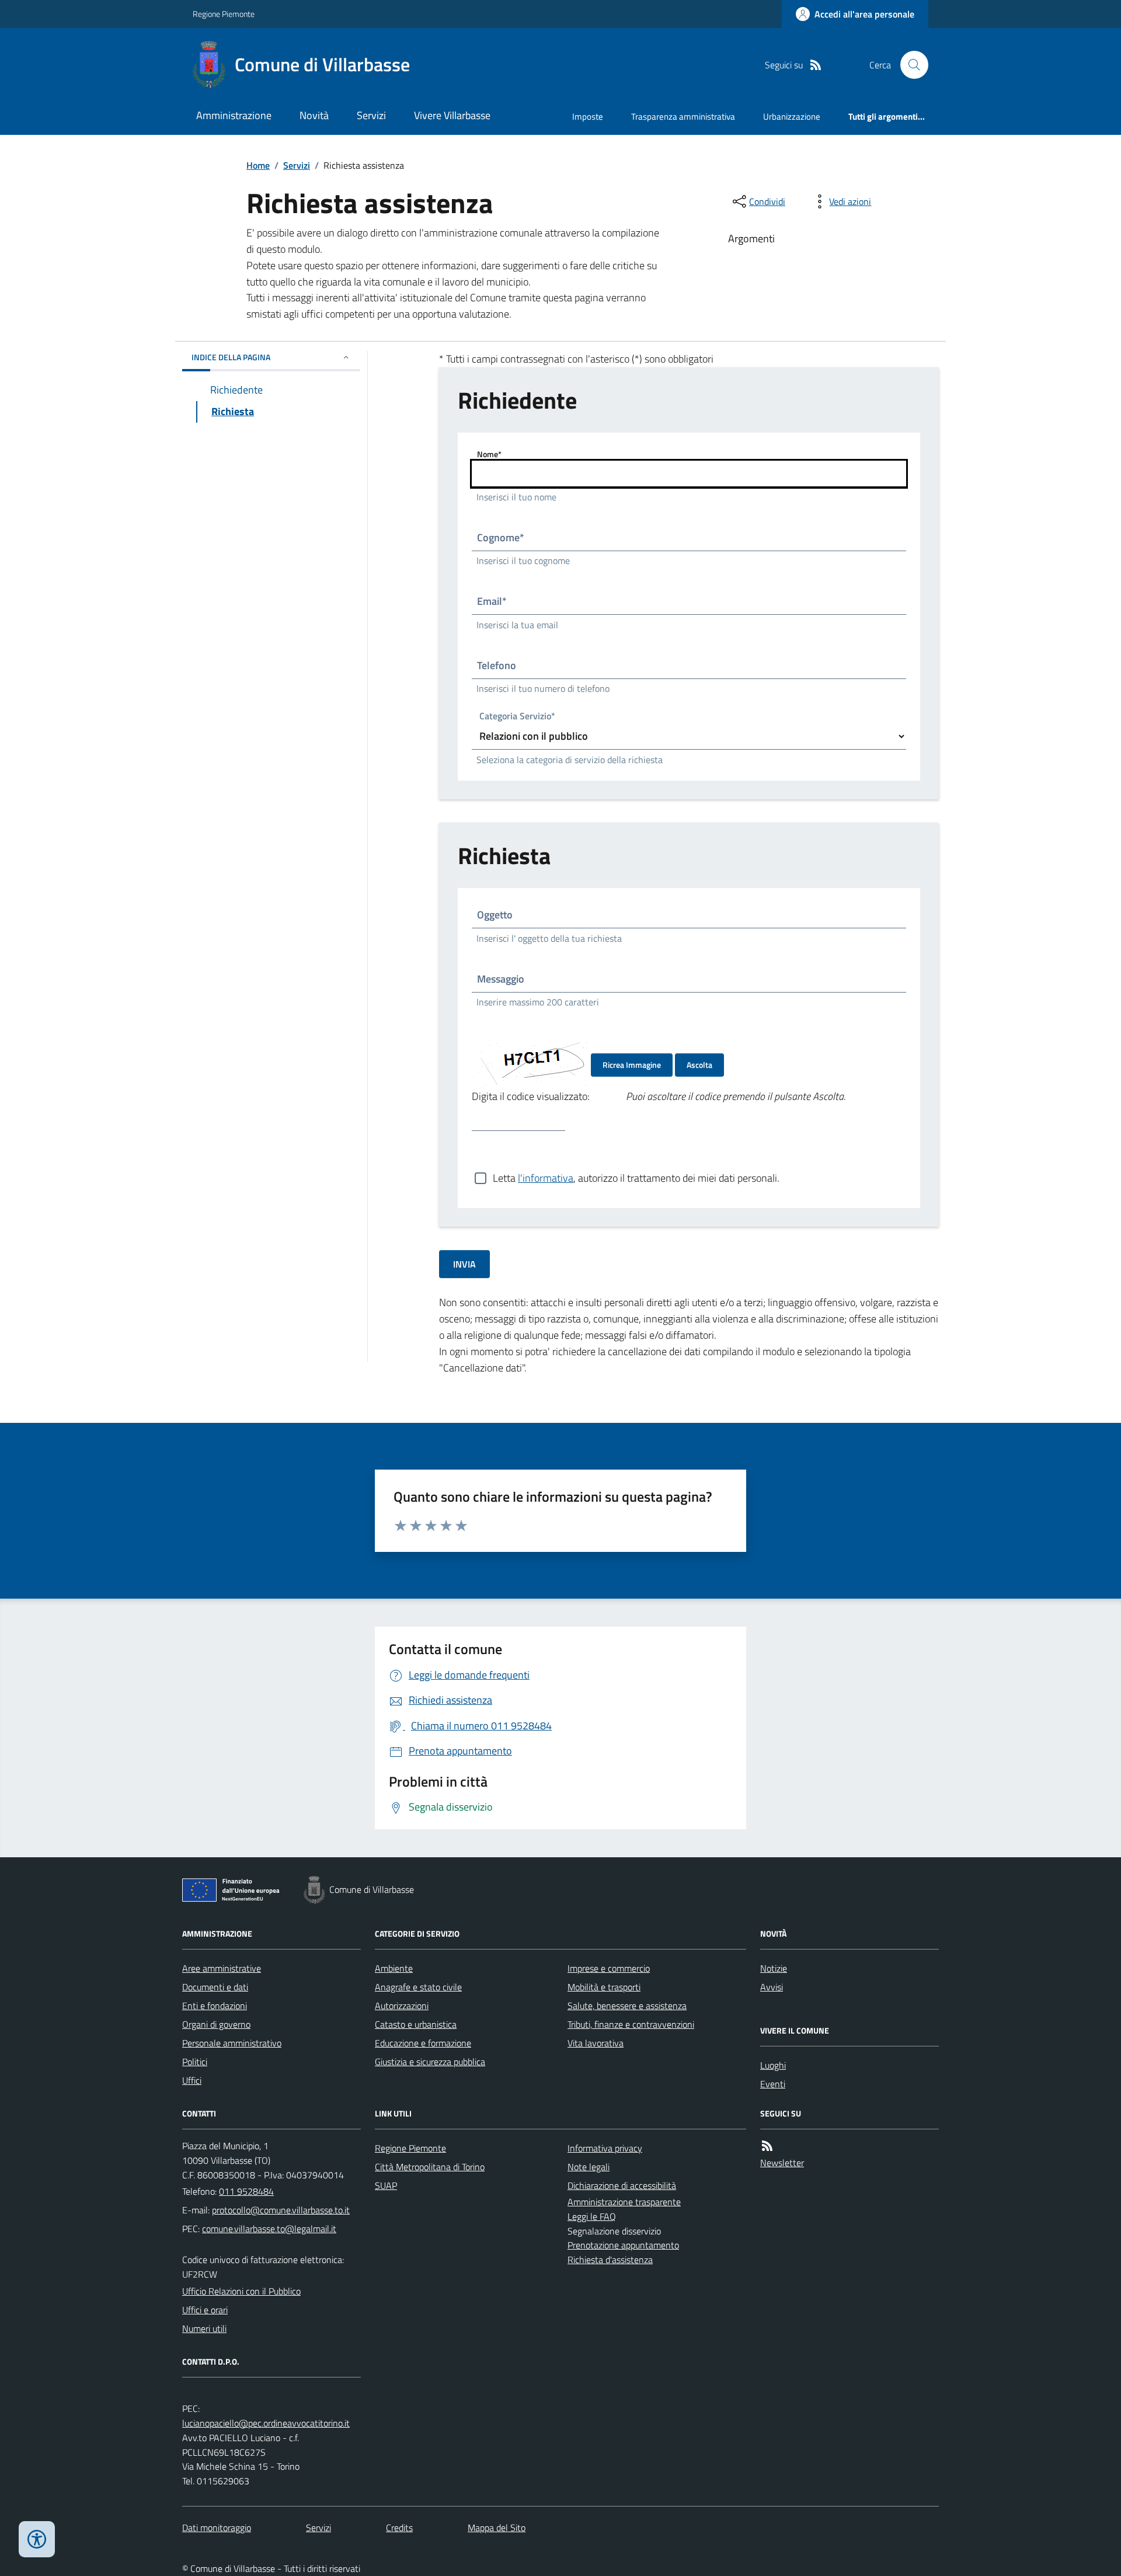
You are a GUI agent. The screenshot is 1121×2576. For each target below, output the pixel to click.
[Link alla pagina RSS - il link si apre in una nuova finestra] (816, 65)
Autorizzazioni (402, 2006)
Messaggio (501, 979)
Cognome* (501, 537)
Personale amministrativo (232, 2043)
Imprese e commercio (609, 1968)
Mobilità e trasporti (604, 1987)
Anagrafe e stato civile (418, 1987)
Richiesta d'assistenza (610, 2260)
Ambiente (394, 1968)
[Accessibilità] (37, 2539)
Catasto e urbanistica (416, 2024)
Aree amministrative (222, 1968)
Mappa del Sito (497, 2528)
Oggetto (495, 915)
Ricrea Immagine (632, 1065)
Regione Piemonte (224, 14)
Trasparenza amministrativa (683, 116)
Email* (492, 601)
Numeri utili (204, 2328)
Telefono (497, 665)
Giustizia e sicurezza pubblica (430, 2062)
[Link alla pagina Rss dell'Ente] (767, 2146)
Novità (314, 115)
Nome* (489, 454)
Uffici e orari (205, 2310)
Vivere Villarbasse (452, 115)
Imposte (588, 116)
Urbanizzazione (792, 116)
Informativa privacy (605, 2148)
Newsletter (782, 2163)
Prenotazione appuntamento (623, 2245)
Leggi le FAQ (592, 2216)
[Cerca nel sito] (910, 65)
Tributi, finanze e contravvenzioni (631, 2024)
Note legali (589, 2167)
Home (258, 165)
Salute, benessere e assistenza (627, 2006)
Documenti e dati (215, 1987)
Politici (195, 2062)
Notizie (774, 1968)
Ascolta (699, 1065)
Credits (399, 2528)
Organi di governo (216, 2024)
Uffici (192, 2080)
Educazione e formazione (423, 2043)
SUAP (386, 2185)
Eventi (773, 2084)
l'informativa (546, 1178)
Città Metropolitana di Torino (430, 2167)
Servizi (371, 115)
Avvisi (772, 1987)
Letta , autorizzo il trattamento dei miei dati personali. (636, 1178)
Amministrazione (234, 115)
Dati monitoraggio (217, 2528)
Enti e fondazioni (215, 2006)
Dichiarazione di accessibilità (622, 2185)
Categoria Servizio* (517, 717)
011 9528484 (246, 2191)
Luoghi (773, 2065)
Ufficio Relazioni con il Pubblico (241, 2291)
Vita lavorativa (596, 2043)
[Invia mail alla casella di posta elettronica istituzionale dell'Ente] (281, 2210)
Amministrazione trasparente (624, 2202)
